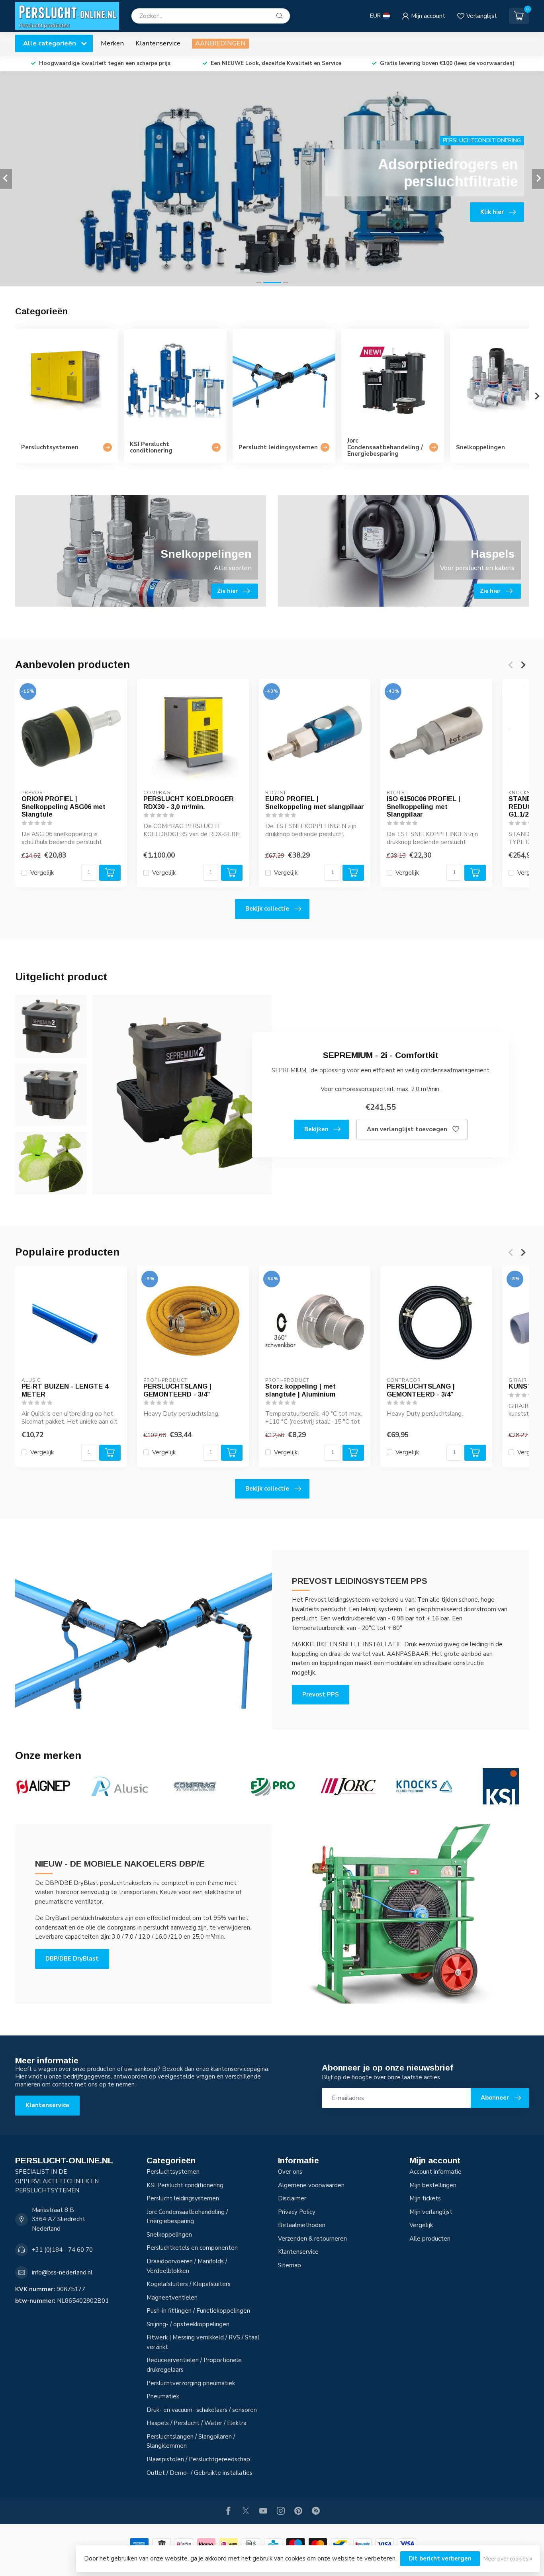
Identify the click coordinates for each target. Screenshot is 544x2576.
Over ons (290, 2172)
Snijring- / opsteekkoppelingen (188, 2324)
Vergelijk (42, 873)
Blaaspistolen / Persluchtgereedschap (198, 2459)
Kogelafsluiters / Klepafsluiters (189, 2284)
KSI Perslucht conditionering (185, 2185)
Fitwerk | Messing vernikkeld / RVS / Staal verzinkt (203, 2342)
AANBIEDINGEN (220, 43)
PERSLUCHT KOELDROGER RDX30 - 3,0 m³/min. (189, 803)
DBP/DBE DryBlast (72, 1959)
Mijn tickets (425, 2198)
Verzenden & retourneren (312, 2239)
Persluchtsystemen (173, 2172)
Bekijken (316, 1129)
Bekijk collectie (267, 909)
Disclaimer (292, 2198)
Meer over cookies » (508, 2559)
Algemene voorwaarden (311, 2185)
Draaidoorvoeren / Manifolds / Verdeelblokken (187, 2266)
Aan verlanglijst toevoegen (407, 1129)
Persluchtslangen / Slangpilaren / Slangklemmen (191, 2441)
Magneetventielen (172, 2298)
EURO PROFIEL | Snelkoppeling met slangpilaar (315, 803)
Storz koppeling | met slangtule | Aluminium (300, 1390)
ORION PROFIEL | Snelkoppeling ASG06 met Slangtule (64, 807)
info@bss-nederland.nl (62, 2272)
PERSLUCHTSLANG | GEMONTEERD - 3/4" (177, 1390)
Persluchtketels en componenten (192, 2248)
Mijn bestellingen (433, 2185)
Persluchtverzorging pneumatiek (191, 2383)
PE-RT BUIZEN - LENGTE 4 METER (65, 1390)
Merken (112, 43)
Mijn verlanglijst (431, 2212)
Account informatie (435, 2172)
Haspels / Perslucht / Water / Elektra (197, 2423)
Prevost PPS (321, 1694)
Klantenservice (158, 43)
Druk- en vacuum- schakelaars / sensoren (202, 2410)
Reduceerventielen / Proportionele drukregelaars (194, 2365)
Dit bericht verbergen (440, 2558)
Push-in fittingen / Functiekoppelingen (198, 2311)
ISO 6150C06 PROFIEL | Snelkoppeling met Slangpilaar (424, 807)
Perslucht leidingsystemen (183, 2198)
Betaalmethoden (302, 2225)
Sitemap (290, 2265)
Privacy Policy (297, 2212)
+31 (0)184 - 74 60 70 (62, 2250)
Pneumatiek (163, 2396)
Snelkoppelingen (169, 2235)
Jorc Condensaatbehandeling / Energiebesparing (187, 2217)
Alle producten (430, 2239)
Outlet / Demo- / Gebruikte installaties (200, 2473)
